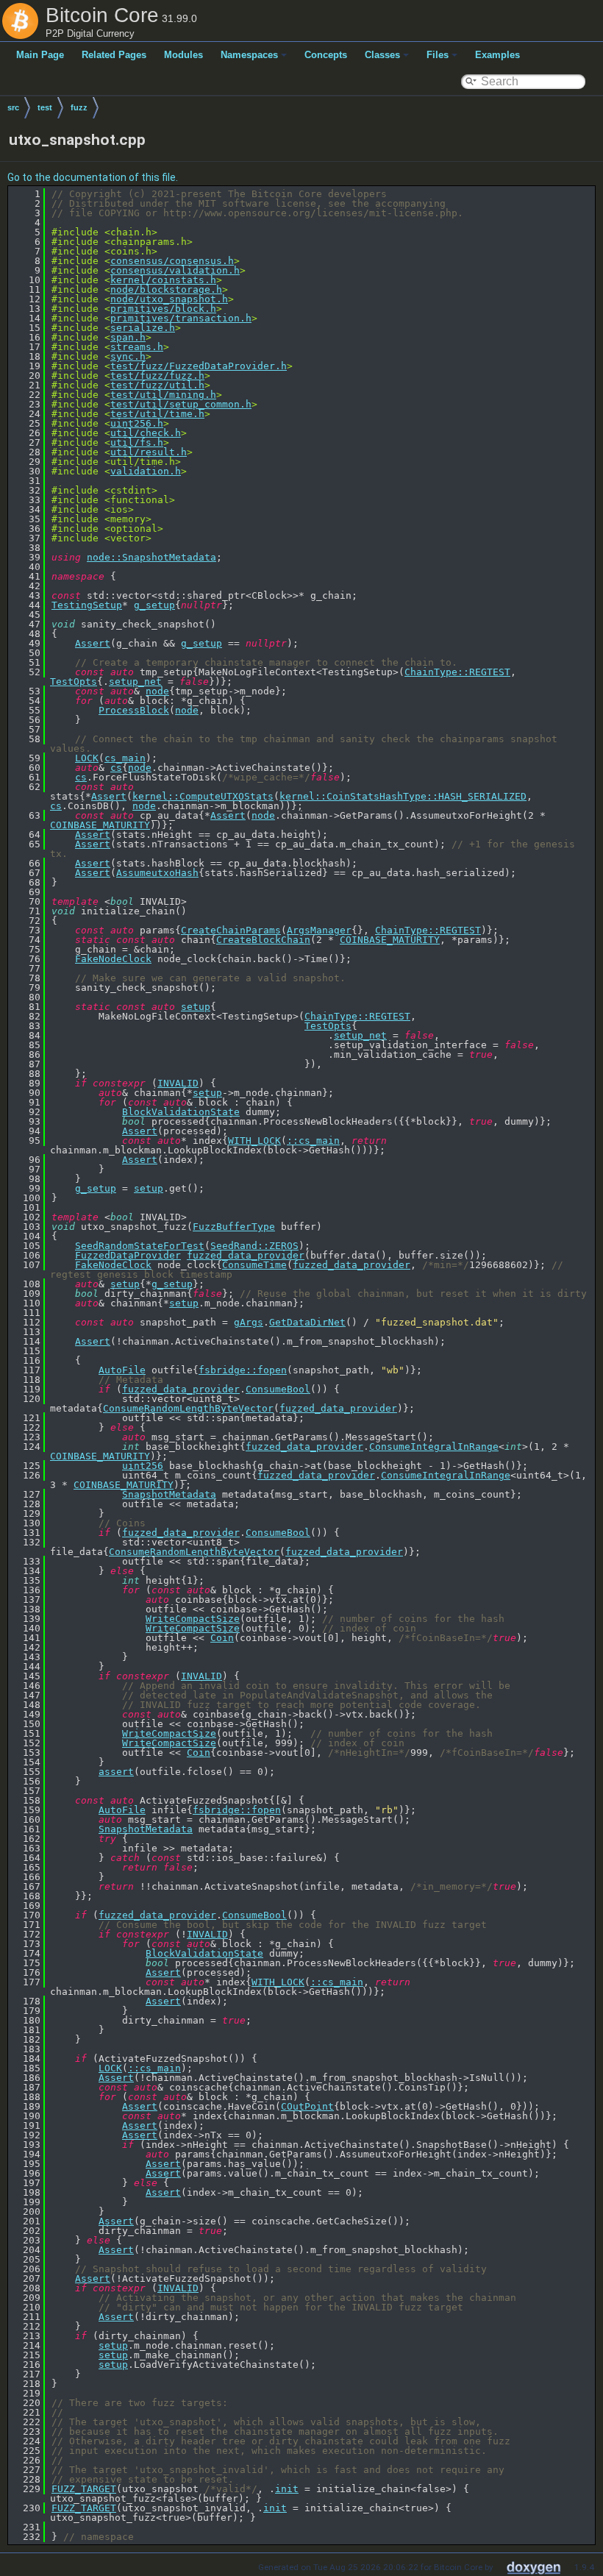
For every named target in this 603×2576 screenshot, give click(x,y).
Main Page (40, 55)
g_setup (154, 605)
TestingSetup (87, 605)
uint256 (143, 1466)
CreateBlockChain (263, 940)
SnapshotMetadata (169, 1494)
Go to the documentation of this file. (93, 177)
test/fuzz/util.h (157, 385)
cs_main (125, 758)
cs (116, 768)
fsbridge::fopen (243, 1370)
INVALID (178, 1083)
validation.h (146, 471)
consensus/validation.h (175, 270)
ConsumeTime (254, 1265)
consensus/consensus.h (172, 261)
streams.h (137, 347)
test (45, 107)
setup (196, 1007)
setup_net (135, 682)
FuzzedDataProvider (128, 1255)
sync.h (128, 356)
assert (116, 1772)
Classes (382, 55)
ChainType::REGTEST (457, 672)
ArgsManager (319, 930)
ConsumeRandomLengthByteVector (188, 1408)
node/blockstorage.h (166, 289)
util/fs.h (137, 442)
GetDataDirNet (307, 1322)
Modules (183, 55)
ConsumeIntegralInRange (434, 1447)
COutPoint (307, 2106)
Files (438, 55)
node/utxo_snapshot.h (169, 299)
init (287, 2489)
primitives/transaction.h (181, 318)
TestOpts (74, 682)
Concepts (326, 55)
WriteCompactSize (193, 1619)
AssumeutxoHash (157, 873)
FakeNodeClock (113, 959)
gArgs (249, 1322)
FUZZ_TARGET (84, 2489)
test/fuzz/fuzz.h (157, 376)
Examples (497, 55)
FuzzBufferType (234, 1227)
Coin (222, 1638)
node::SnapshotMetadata (151, 557)
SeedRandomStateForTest (140, 1246)
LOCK (87, 758)
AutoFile (122, 1370)
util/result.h (149, 452)
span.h (128, 337)
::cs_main (313, 1141)
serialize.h (143, 328)
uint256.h (137, 423)
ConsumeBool (278, 1389)
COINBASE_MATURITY (100, 825)
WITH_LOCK (254, 1141)
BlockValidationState (181, 1112)
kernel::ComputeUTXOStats (203, 796)
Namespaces (249, 55)
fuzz (79, 107)
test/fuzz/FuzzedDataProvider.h (199, 366)
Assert (93, 643)
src (13, 107)
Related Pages (114, 55)
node (157, 691)
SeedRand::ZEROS (254, 1246)
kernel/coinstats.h (163, 280)
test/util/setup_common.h (181, 404)
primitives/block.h (163, 309)
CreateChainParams (231, 930)
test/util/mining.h (163, 395)
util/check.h (146, 433)
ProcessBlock (134, 710)
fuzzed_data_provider (246, 1255)
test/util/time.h (157, 414)
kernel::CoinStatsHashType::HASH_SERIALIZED (403, 796)
